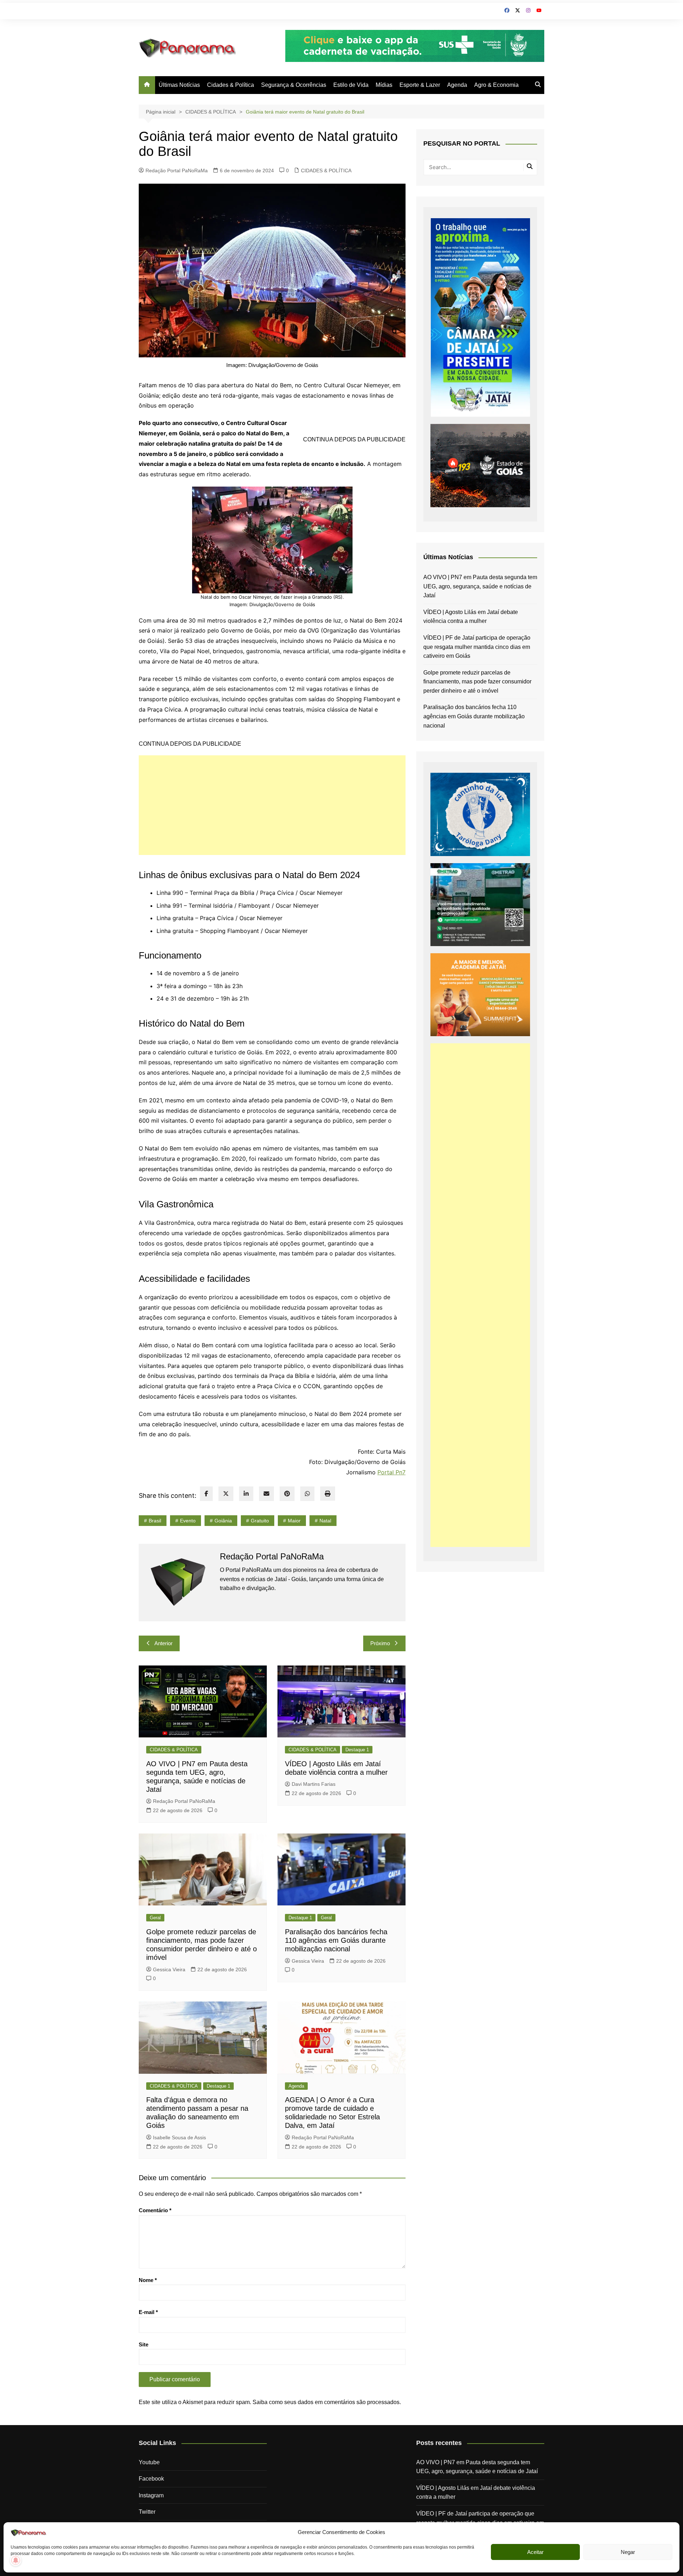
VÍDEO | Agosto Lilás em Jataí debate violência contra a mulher (471, 617)
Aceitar (535, 2552)
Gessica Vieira (169, 1969)
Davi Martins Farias (314, 1784)
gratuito (260, 1521)
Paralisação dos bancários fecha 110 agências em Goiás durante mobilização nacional (336, 1940)
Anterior (163, 1643)
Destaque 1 (357, 1750)
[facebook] (206, 1494)
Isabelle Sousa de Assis (179, 2137)
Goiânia (223, 1521)
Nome (148, 2280)
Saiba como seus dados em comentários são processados (326, 2402)
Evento (188, 1521)
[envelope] (266, 1494)
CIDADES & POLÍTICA (326, 170)
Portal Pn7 (391, 1472)
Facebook (151, 2479)
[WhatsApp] (307, 1494)
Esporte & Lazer (420, 85)
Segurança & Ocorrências (294, 85)
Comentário (155, 2210)
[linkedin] (246, 1494)
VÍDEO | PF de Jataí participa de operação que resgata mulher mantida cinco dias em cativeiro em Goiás (477, 647)
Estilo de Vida (351, 85)
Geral (155, 1918)
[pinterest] (287, 1494)
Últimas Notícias (179, 85)
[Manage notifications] (16, 2560)
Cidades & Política (231, 85)
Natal (325, 1521)
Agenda (457, 85)
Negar (628, 2552)
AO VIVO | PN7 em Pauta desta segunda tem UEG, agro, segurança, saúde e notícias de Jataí (480, 586)
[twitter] (226, 1494)
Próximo (380, 1643)
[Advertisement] (272, 805)
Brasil (155, 1521)
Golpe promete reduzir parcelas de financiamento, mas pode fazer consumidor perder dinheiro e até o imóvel (477, 682)
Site (144, 2344)
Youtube (149, 2462)
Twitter (147, 2512)
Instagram (151, 2495)
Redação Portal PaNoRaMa (177, 170)
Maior (294, 1521)
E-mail (148, 2312)
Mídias (384, 85)
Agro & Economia (496, 85)
